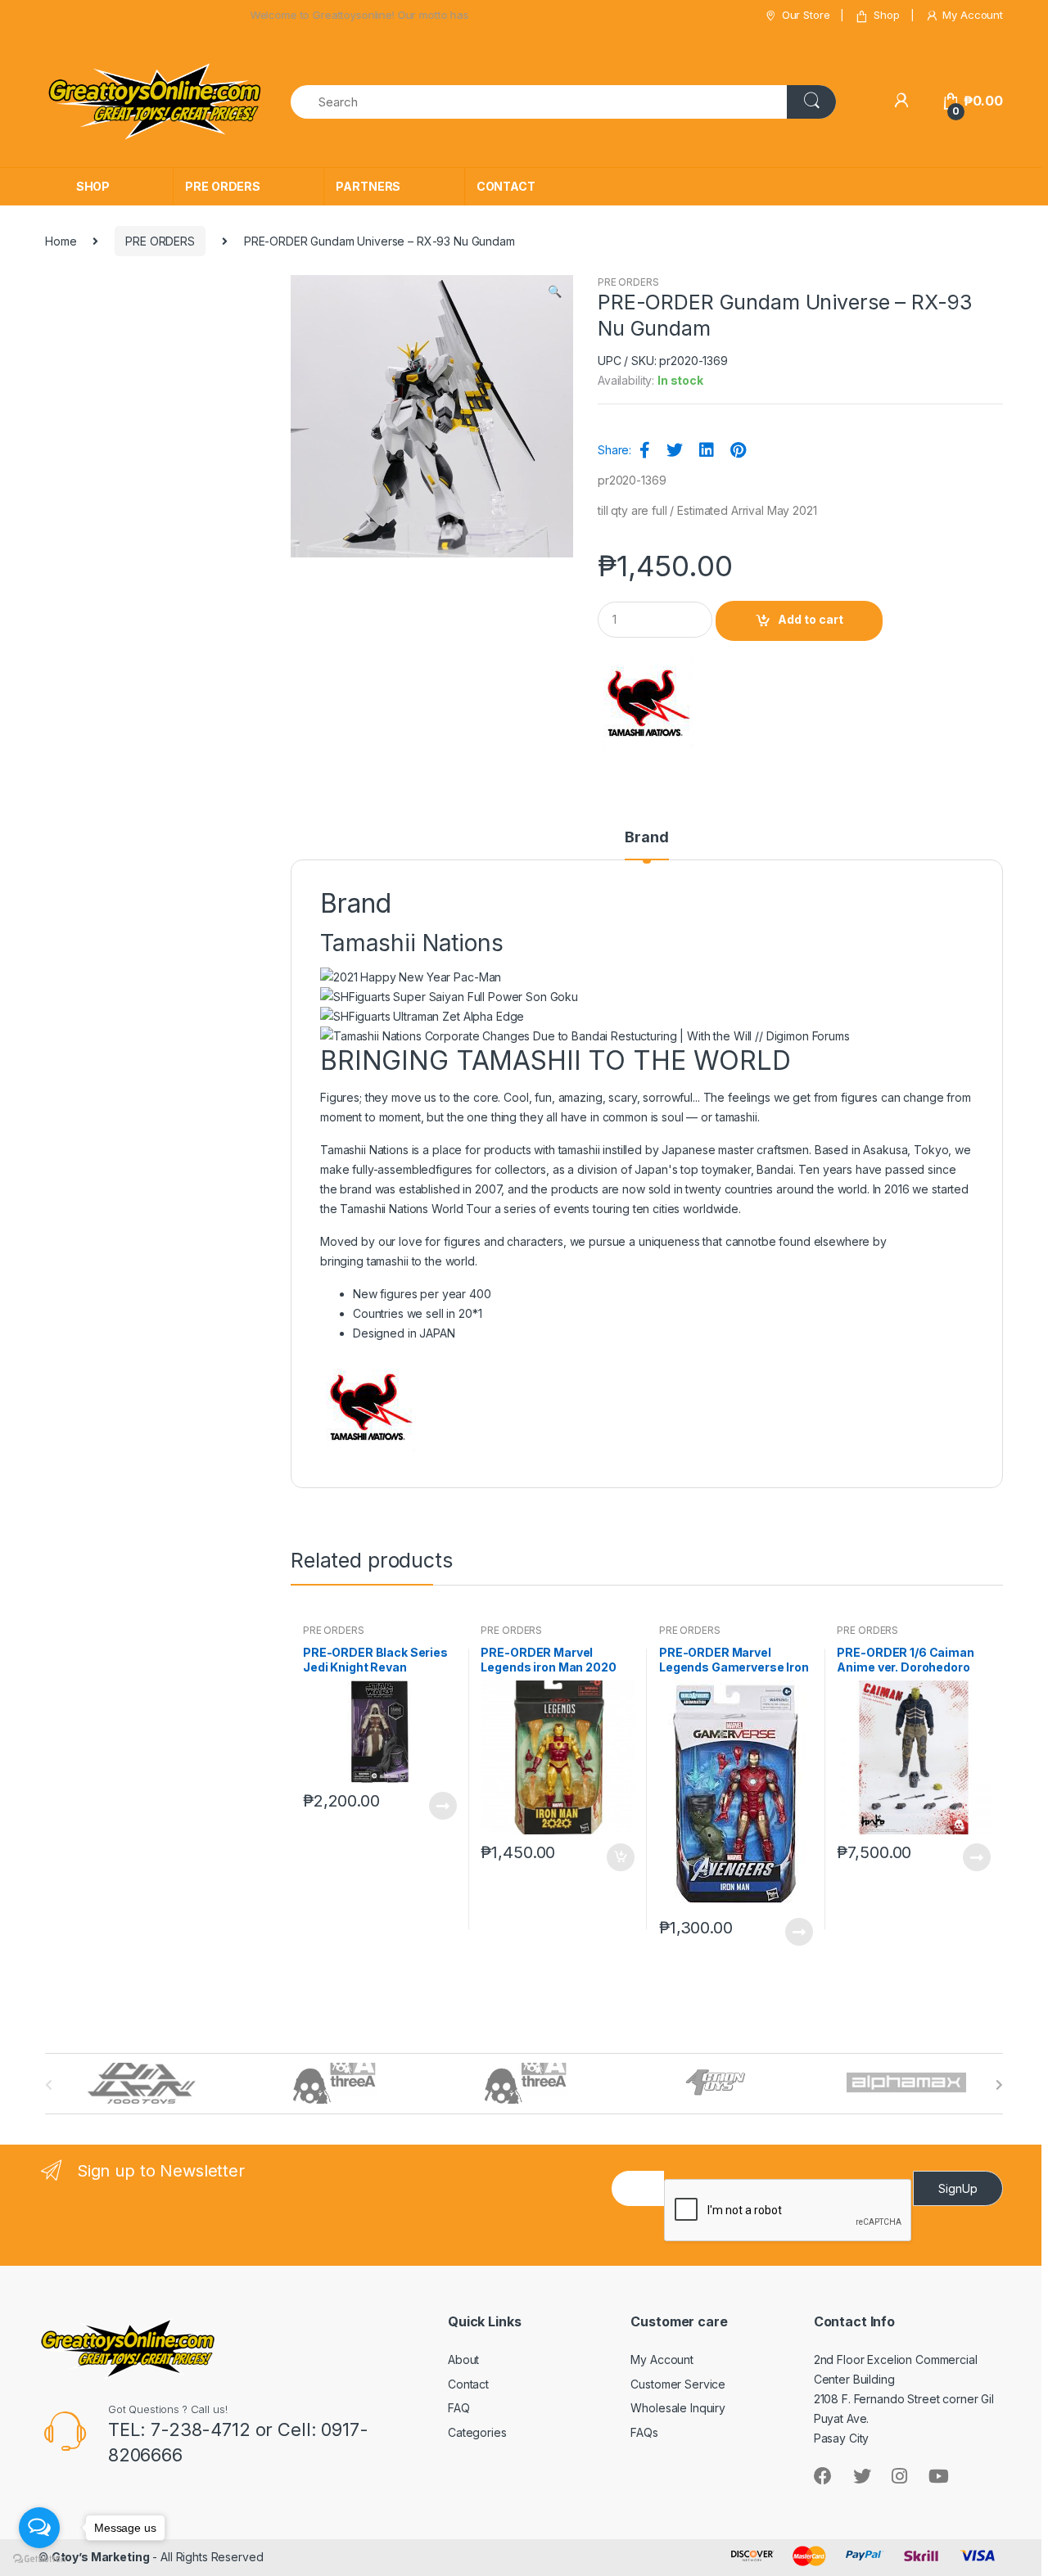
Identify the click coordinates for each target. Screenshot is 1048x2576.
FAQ (459, 2408)
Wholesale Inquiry (678, 2408)
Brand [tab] (646, 838)
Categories (477, 2432)
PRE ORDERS (223, 186)
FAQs (644, 2432)
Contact (468, 2384)
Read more (442, 1806)
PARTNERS (368, 186)
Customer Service (678, 2384)
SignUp (958, 2188)
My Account (973, 15)
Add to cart (811, 619)
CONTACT (506, 186)
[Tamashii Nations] (649, 704)
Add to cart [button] (620, 1857)
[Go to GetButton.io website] (39, 2559)
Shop (886, 15)
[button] (554, 293)
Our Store (806, 15)
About (463, 2359)
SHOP (93, 186)
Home (61, 241)
